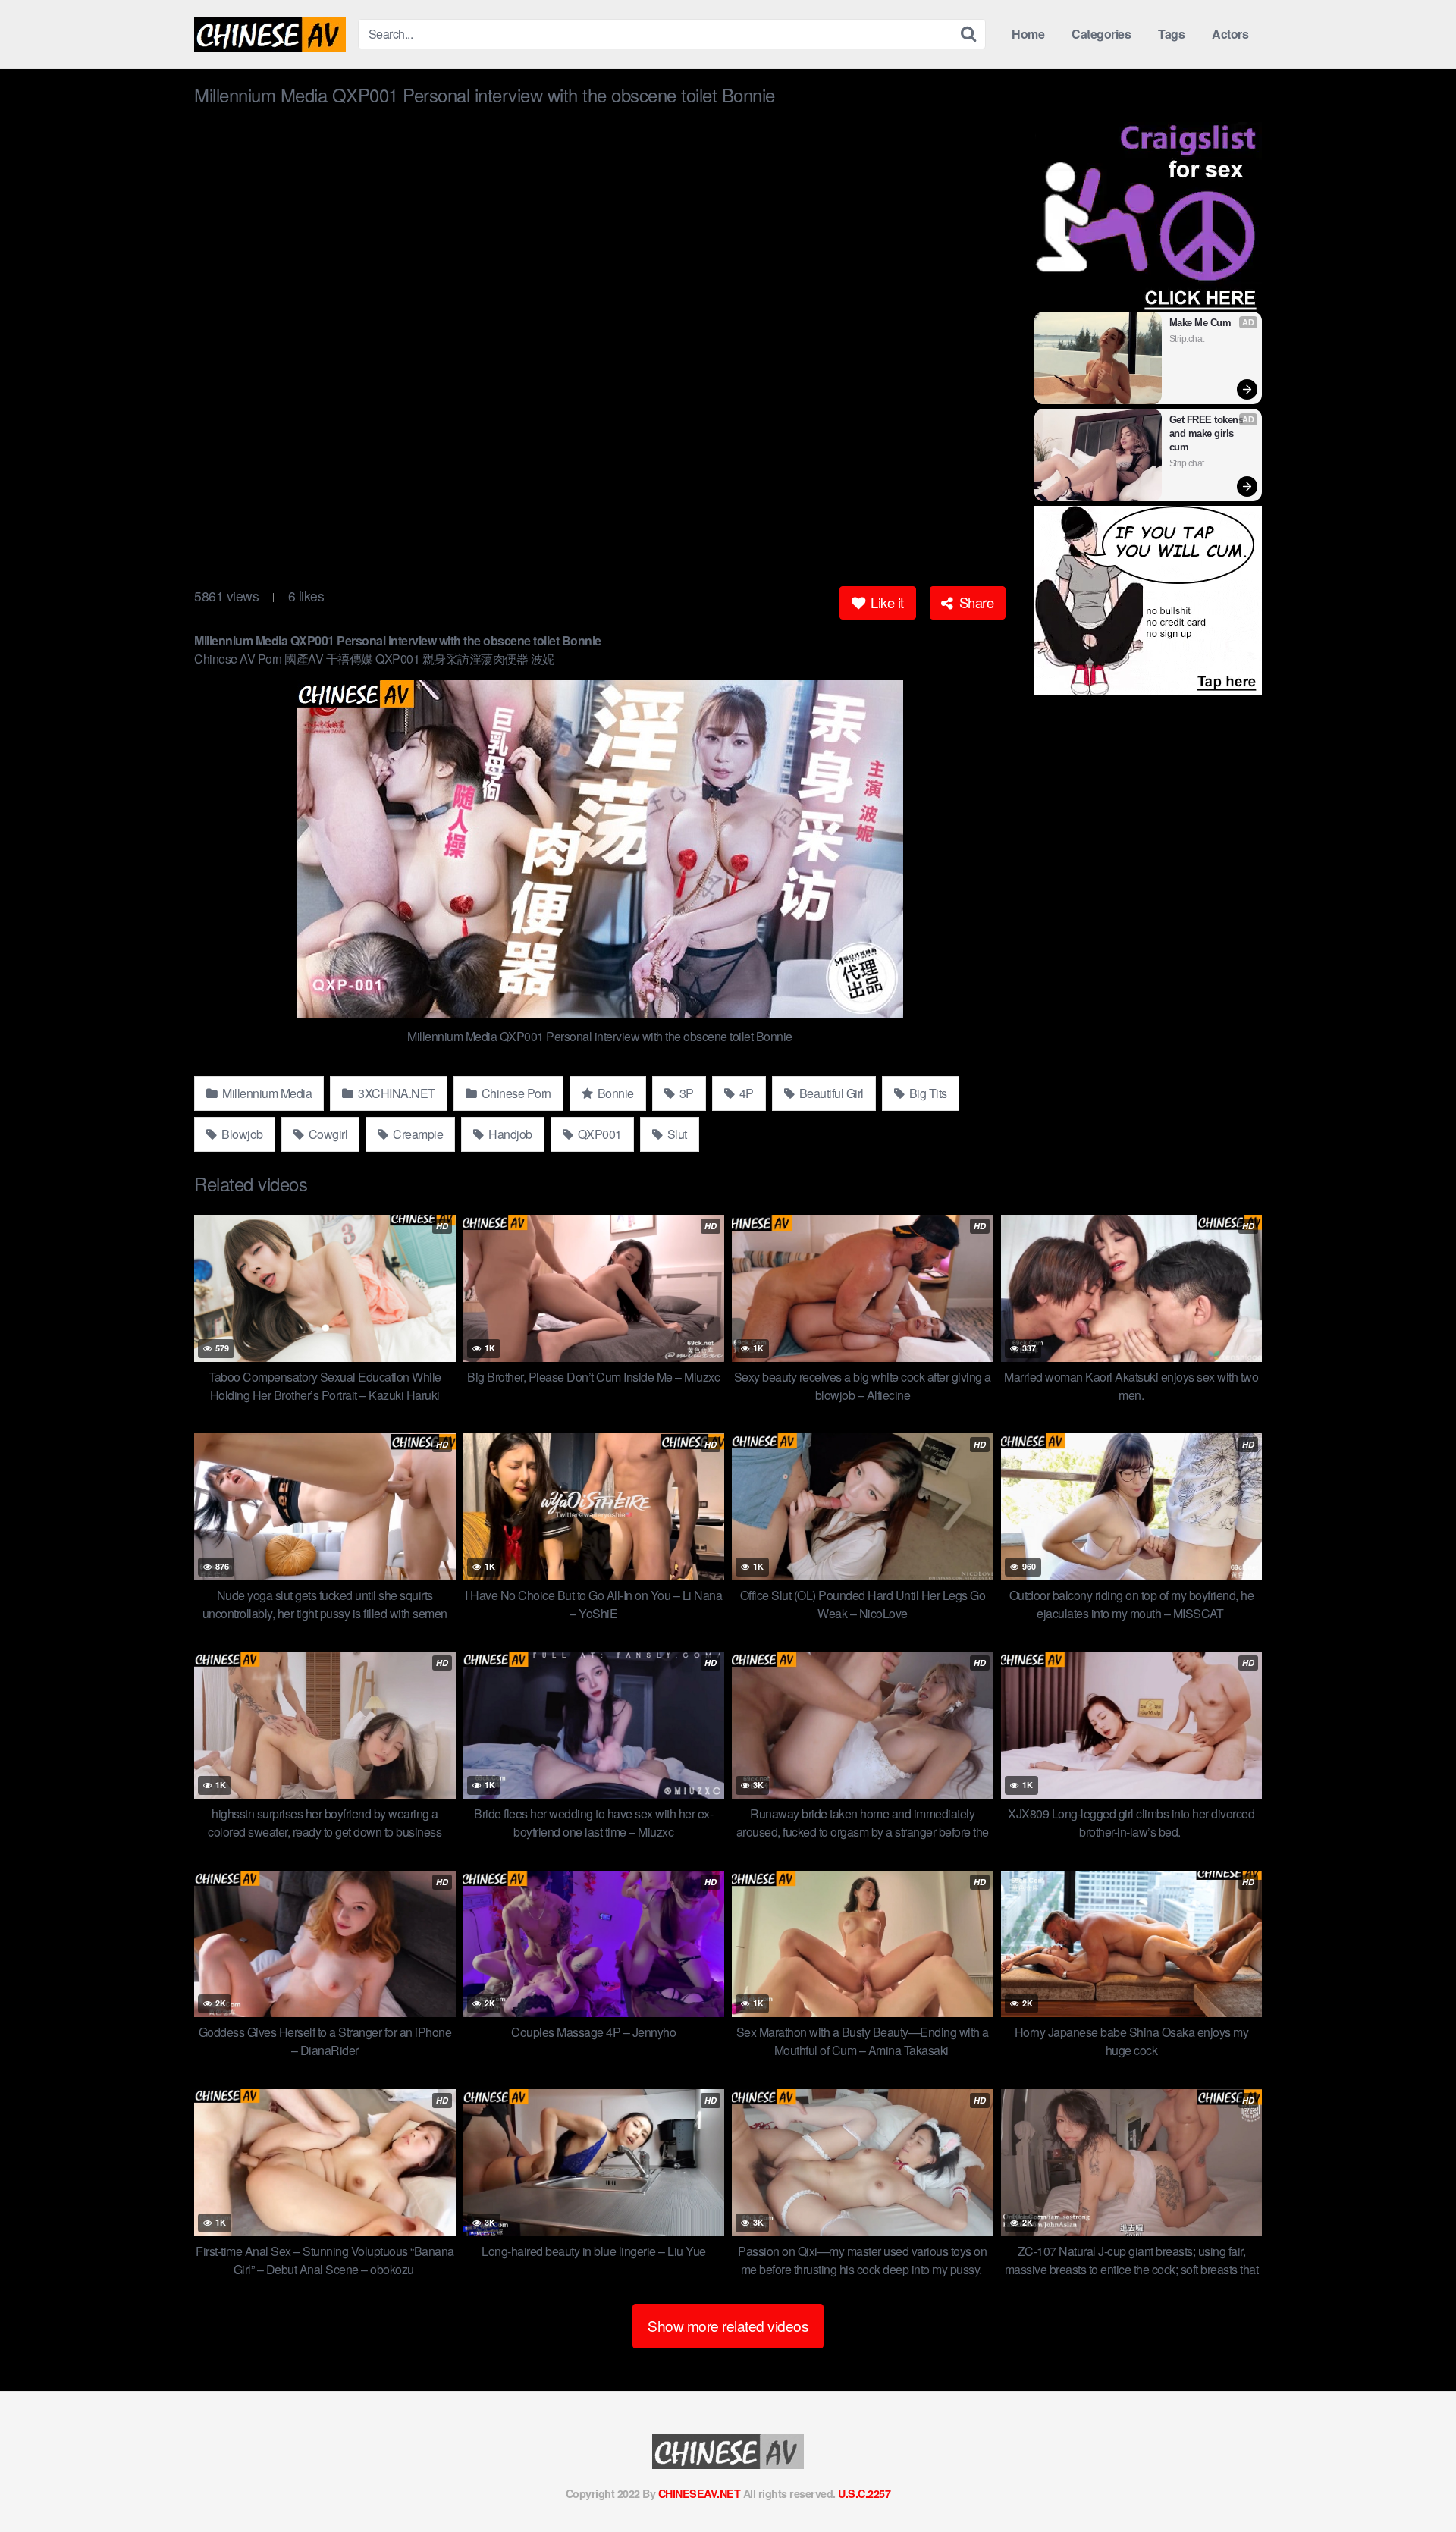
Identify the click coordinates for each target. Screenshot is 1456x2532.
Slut (676, 1134)
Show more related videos (728, 2325)
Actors (1230, 34)
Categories (1101, 34)
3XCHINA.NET (395, 1093)
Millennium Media (266, 1093)
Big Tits (927, 1093)
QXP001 (598, 1134)
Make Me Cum (1200, 323)
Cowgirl (326, 1134)
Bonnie (614, 1093)
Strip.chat (1187, 339)
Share (974, 602)
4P (745, 1093)
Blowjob (241, 1134)
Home (1028, 34)
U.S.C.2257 (864, 2493)
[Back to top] (1414, 2483)
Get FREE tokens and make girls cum (1208, 433)
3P (685, 1093)
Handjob (509, 1134)
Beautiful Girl (830, 1093)
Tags (1171, 34)
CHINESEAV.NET (700, 2493)
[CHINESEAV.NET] (270, 34)
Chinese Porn (515, 1093)
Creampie (417, 1134)
